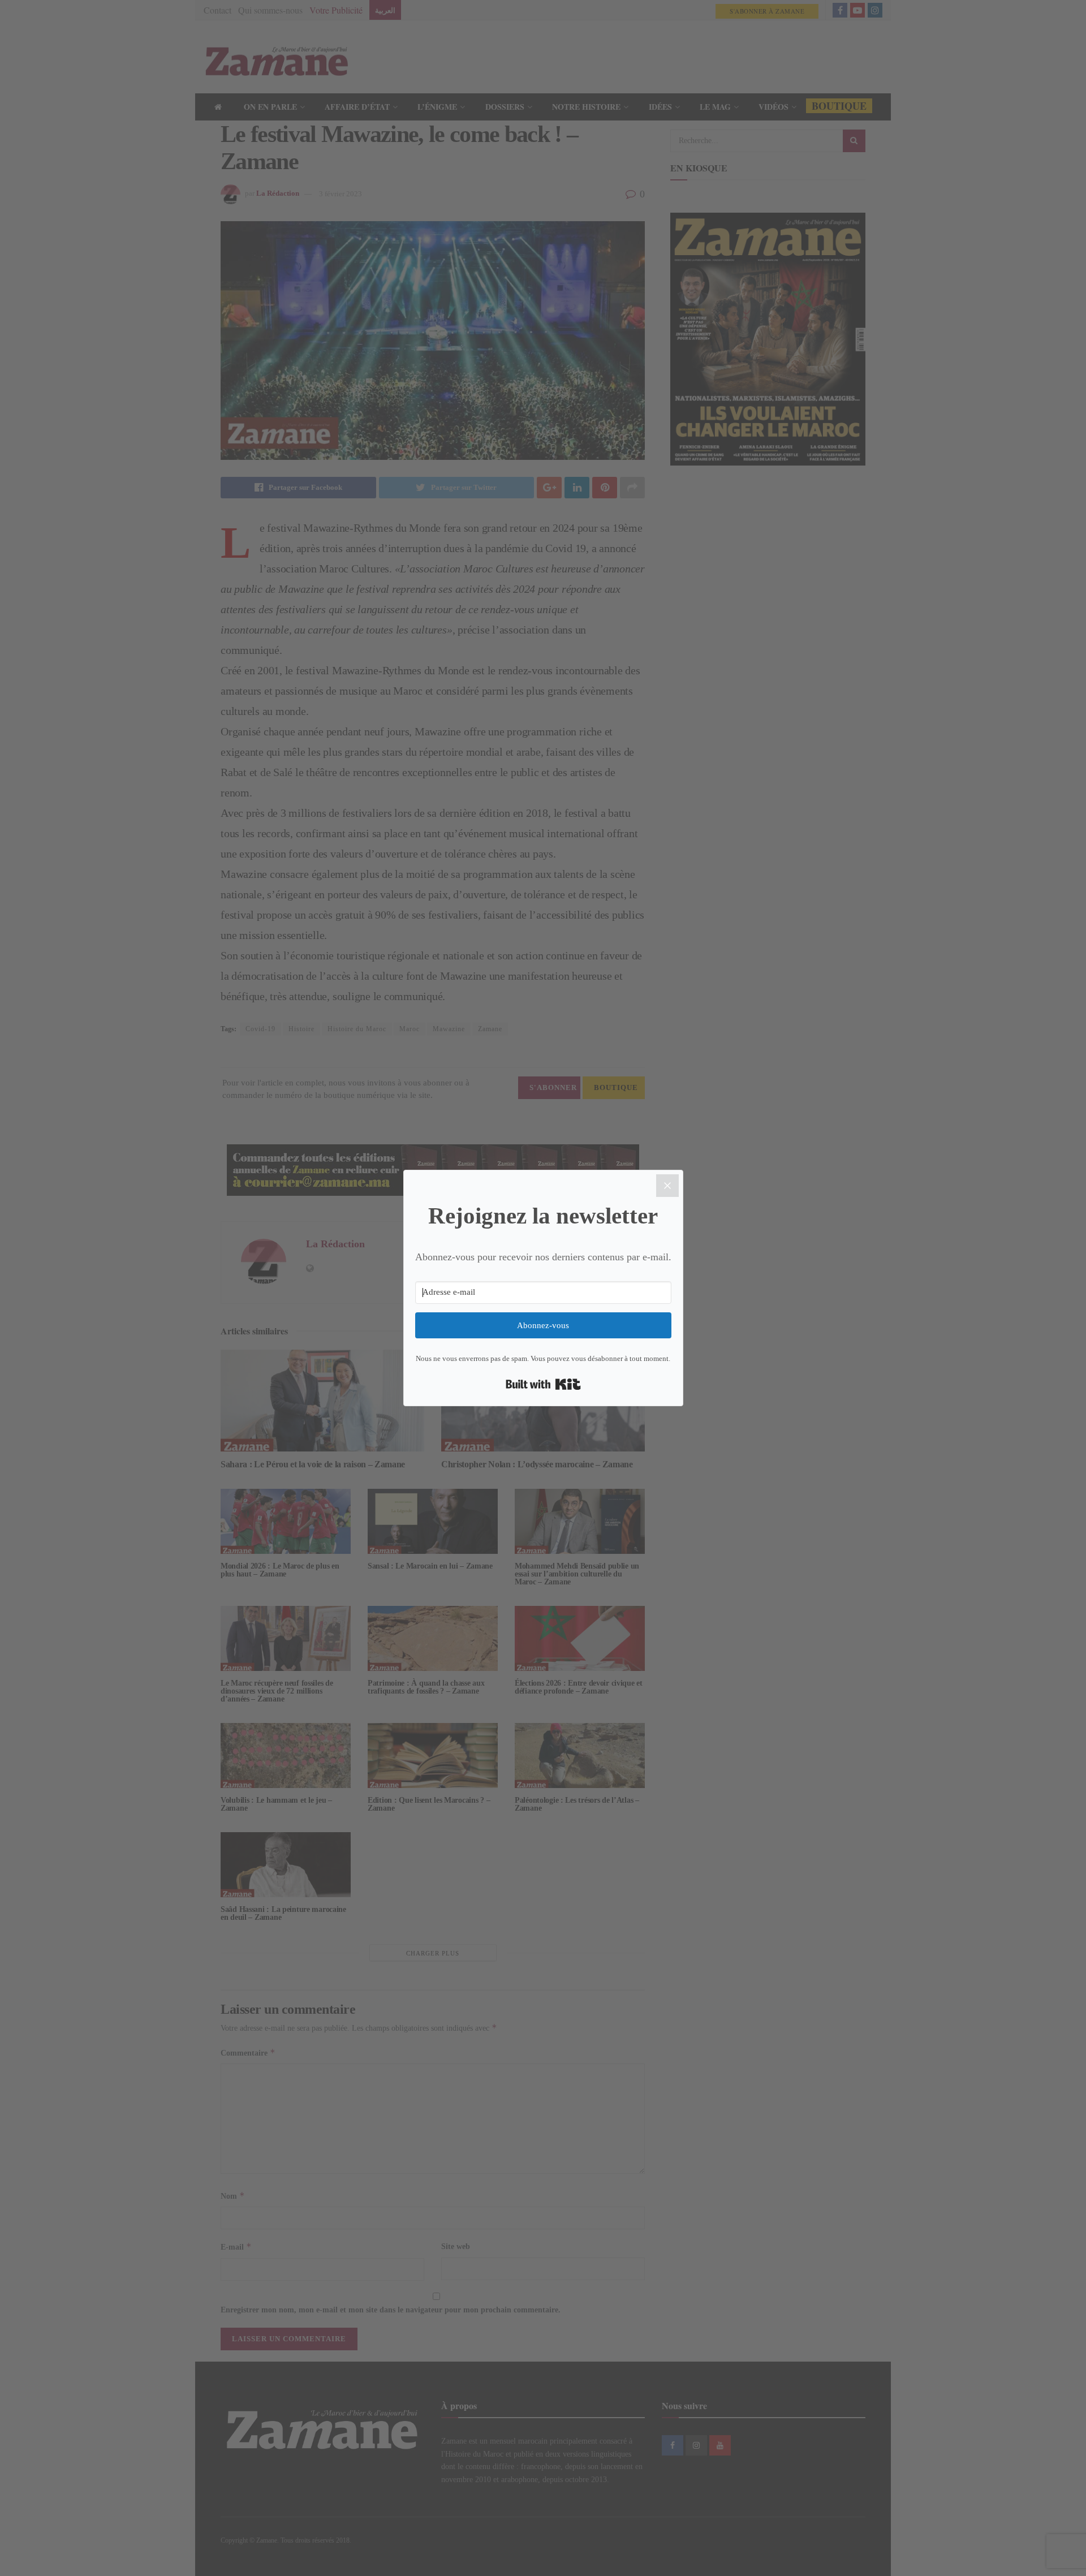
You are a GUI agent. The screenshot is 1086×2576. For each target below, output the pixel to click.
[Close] (667, 1186)
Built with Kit (543, 1384)
